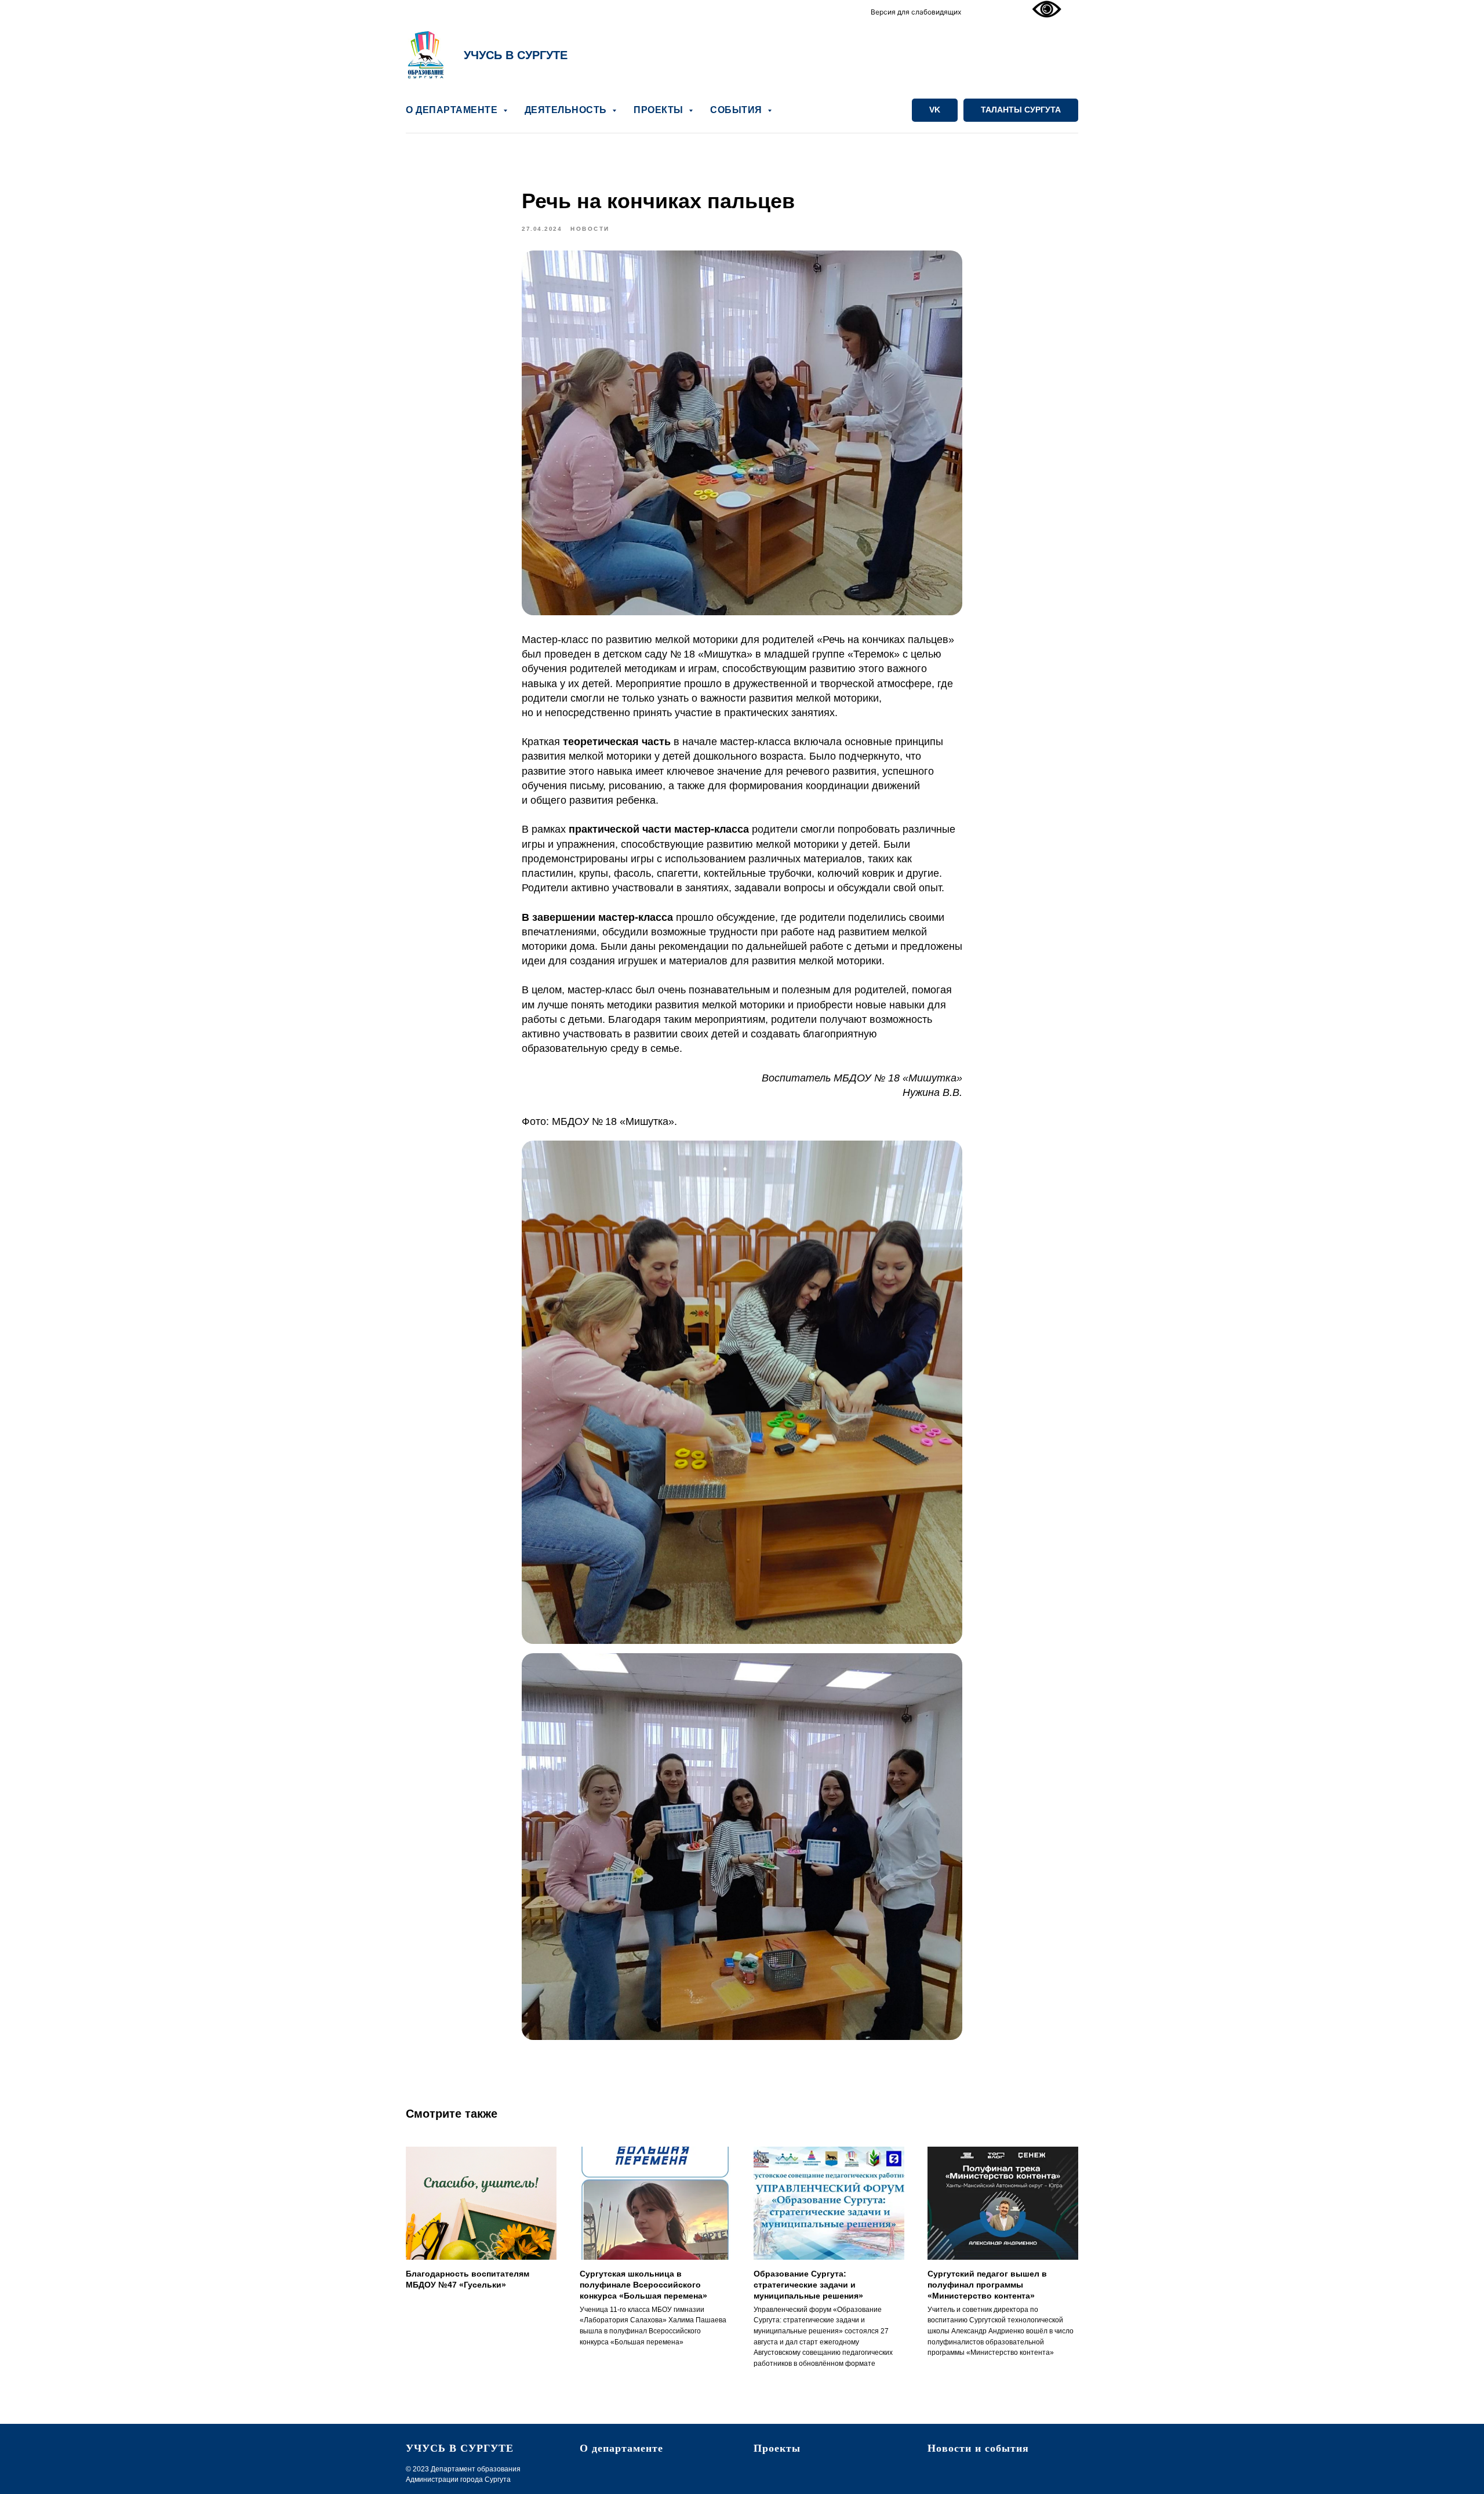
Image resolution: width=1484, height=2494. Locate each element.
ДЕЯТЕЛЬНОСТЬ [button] (567, 110)
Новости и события (978, 2448)
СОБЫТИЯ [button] (737, 110)
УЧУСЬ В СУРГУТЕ (516, 55)
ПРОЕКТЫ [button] (660, 110)
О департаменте (621, 2448)
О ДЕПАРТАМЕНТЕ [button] (453, 110)
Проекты (777, 2448)
